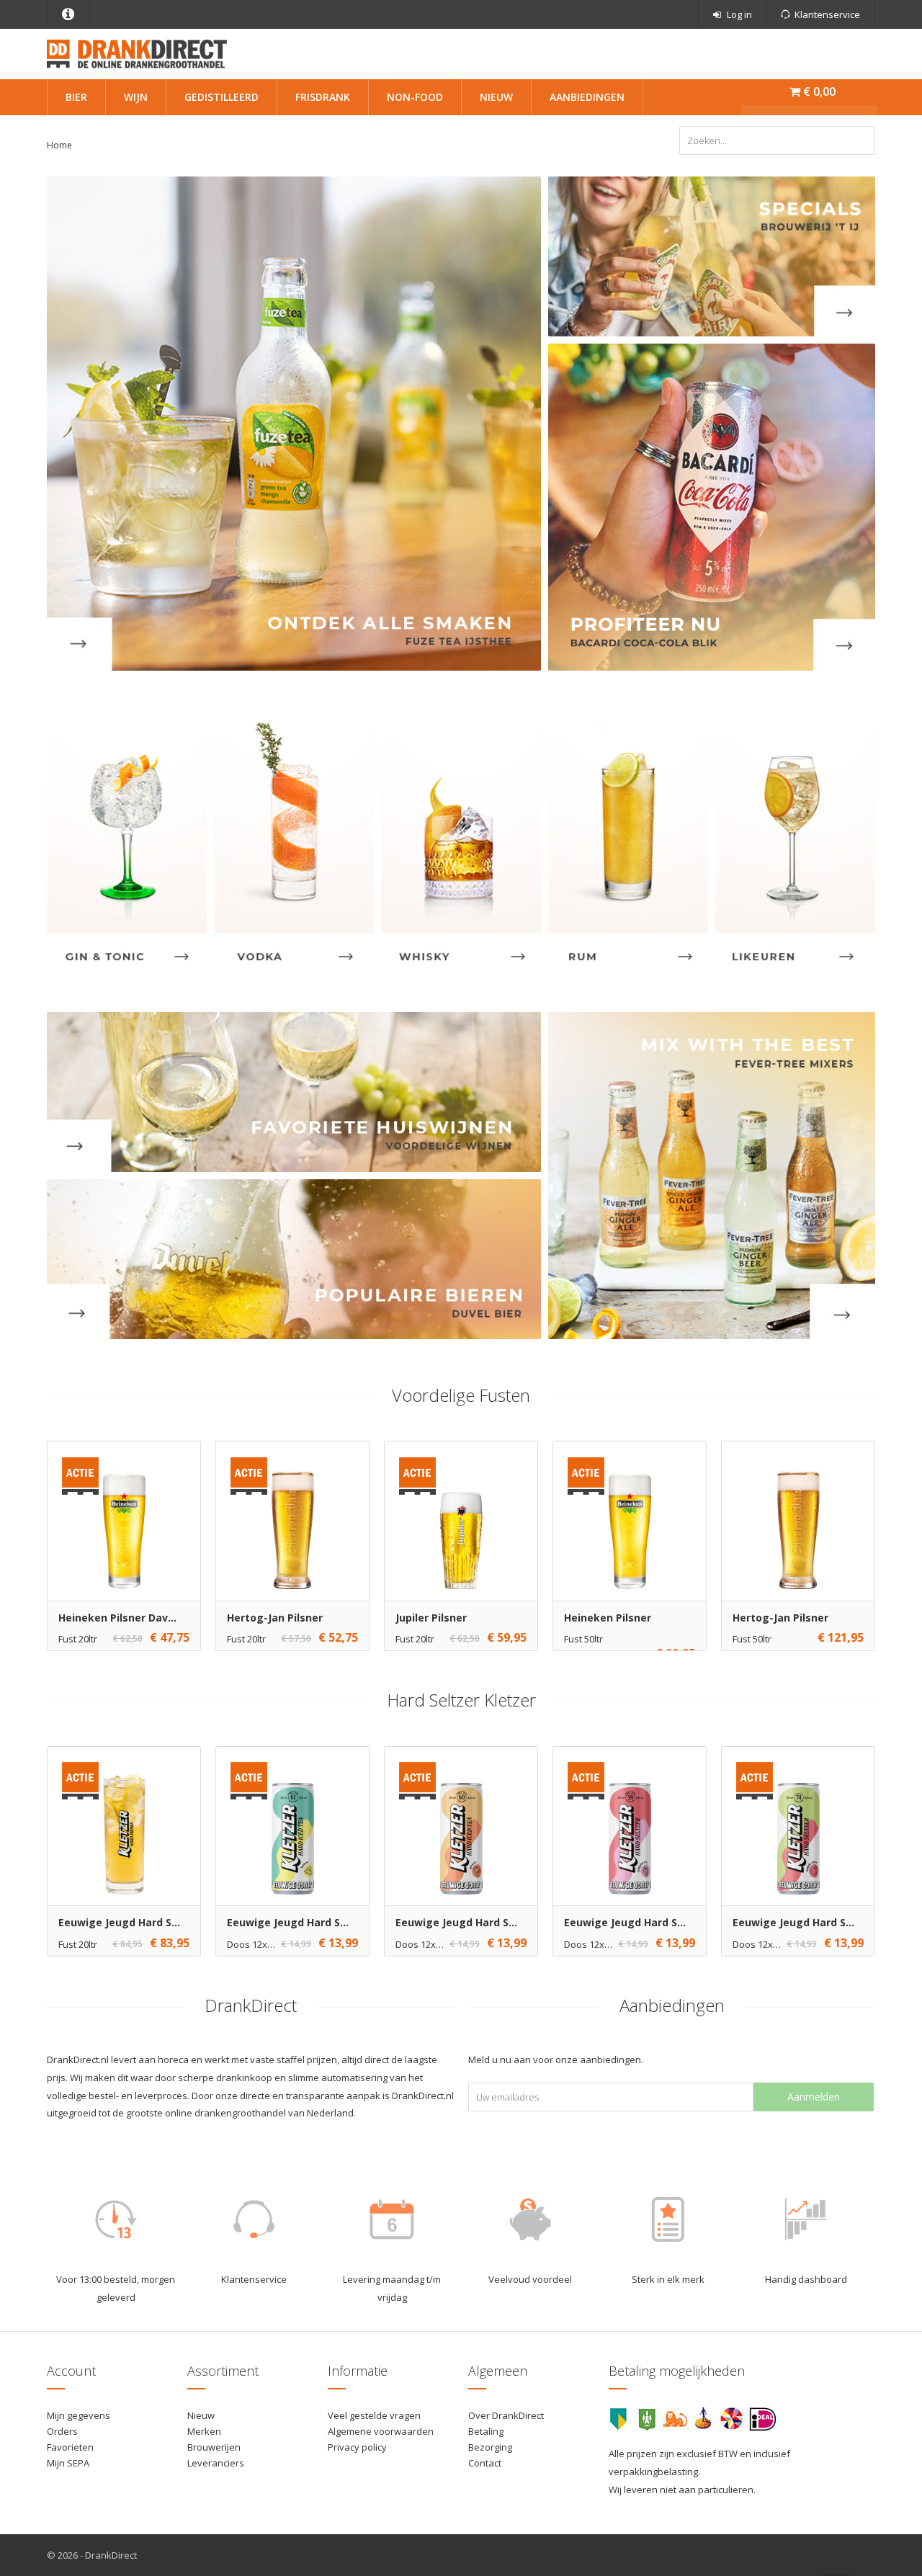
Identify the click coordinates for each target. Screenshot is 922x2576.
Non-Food (415, 97)
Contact (485, 2463)
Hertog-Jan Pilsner (275, 1618)
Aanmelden (814, 2097)
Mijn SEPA (68, 2463)
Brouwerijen (214, 2447)
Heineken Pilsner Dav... (117, 1618)
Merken (204, 2431)
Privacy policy (357, 2447)
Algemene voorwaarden (381, 2431)
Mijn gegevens (79, 2415)
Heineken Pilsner (608, 1618)
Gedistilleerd (221, 97)
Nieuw (496, 97)
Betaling (486, 2431)
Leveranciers (216, 2463)
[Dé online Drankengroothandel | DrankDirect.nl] (137, 53)
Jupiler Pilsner (431, 1618)
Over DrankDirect (506, 2415)
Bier (76, 97)
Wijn (136, 97)
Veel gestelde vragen (374, 2415)
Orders (62, 2431)
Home (59, 145)
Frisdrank (323, 97)
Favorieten (70, 2447)
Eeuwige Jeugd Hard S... (119, 1922)
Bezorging (490, 2447)
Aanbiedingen (587, 97)
